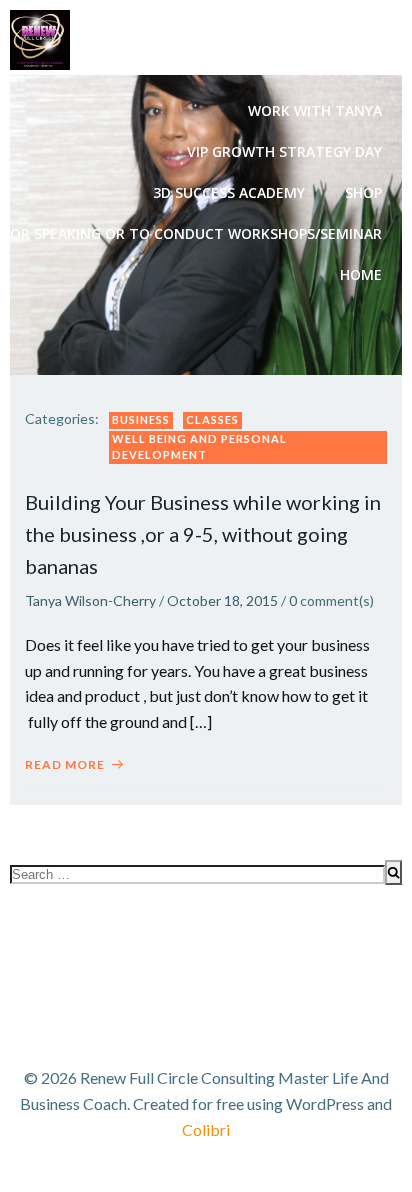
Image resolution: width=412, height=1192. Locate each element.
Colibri (206, 1129)
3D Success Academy (229, 192)
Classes (212, 419)
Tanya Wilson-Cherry (90, 600)
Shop (363, 192)
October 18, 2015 (222, 600)
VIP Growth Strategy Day (284, 151)
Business (141, 419)
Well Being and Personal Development (199, 447)
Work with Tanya (315, 110)
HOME (361, 274)
